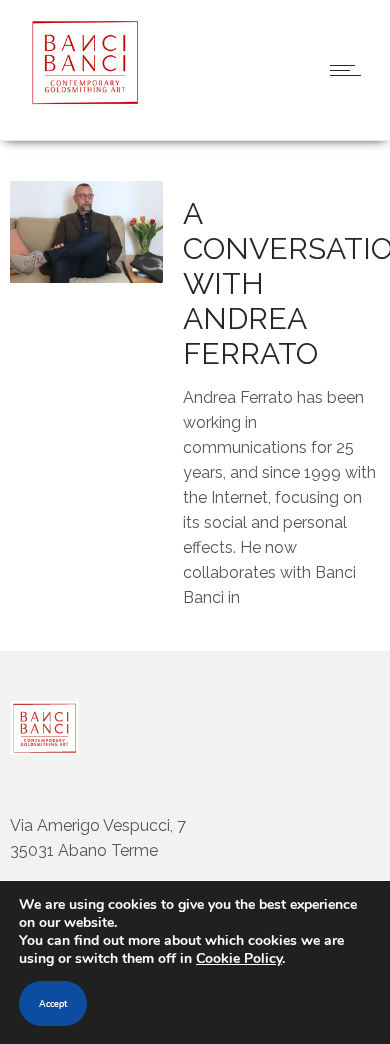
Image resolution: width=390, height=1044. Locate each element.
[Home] (80, 99)
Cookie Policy (239, 958)
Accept (53, 1004)
